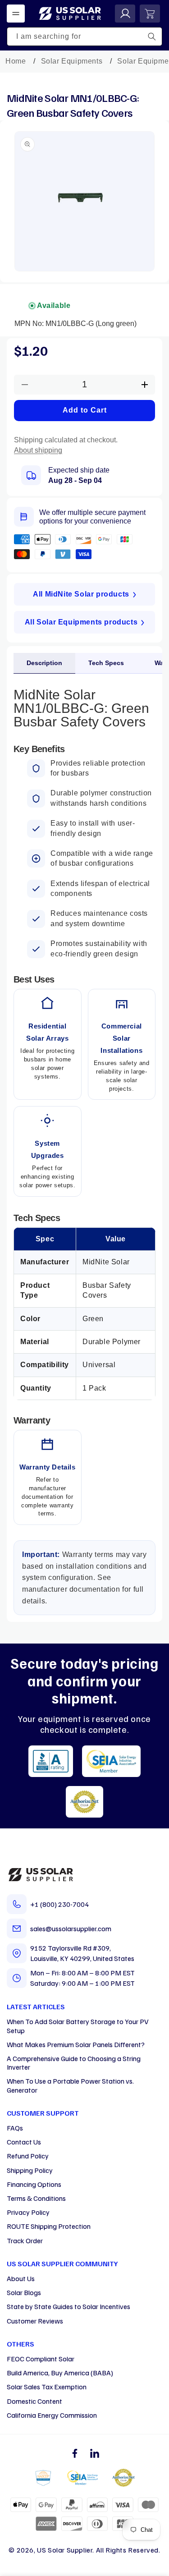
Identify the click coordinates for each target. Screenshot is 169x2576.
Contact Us (24, 2142)
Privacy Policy (28, 2212)
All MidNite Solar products (81, 594)
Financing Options (34, 2184)
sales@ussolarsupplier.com (71, 1929)
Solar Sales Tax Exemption (47, 2387)
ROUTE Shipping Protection (49, 2226)
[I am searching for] (152, 37)
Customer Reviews (35, 2321)
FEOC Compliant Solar (41, 2359)
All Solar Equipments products (81, 622)
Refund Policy (28, 2156)
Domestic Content (34, 2401)
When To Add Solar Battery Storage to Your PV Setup (78, 2026)
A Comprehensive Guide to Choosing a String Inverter (74, 2063)
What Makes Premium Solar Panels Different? (76, 2044)
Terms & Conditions (36, 2198)
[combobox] (84, 37)
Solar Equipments (72, 61)
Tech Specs (106, 663)
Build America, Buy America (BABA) (60, 2373)
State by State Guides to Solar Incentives (69, 2306)
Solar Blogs (24, 2292)
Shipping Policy (30, 2170)
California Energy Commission (52, 2415)
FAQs (15, 2128)
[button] (16, 14)
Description (44, 663)
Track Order (25, 2241)
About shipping (38, 450)
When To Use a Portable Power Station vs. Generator (70, 2085)
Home (16, 61)
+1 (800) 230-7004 (59, 1904)
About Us (21, 2278)
